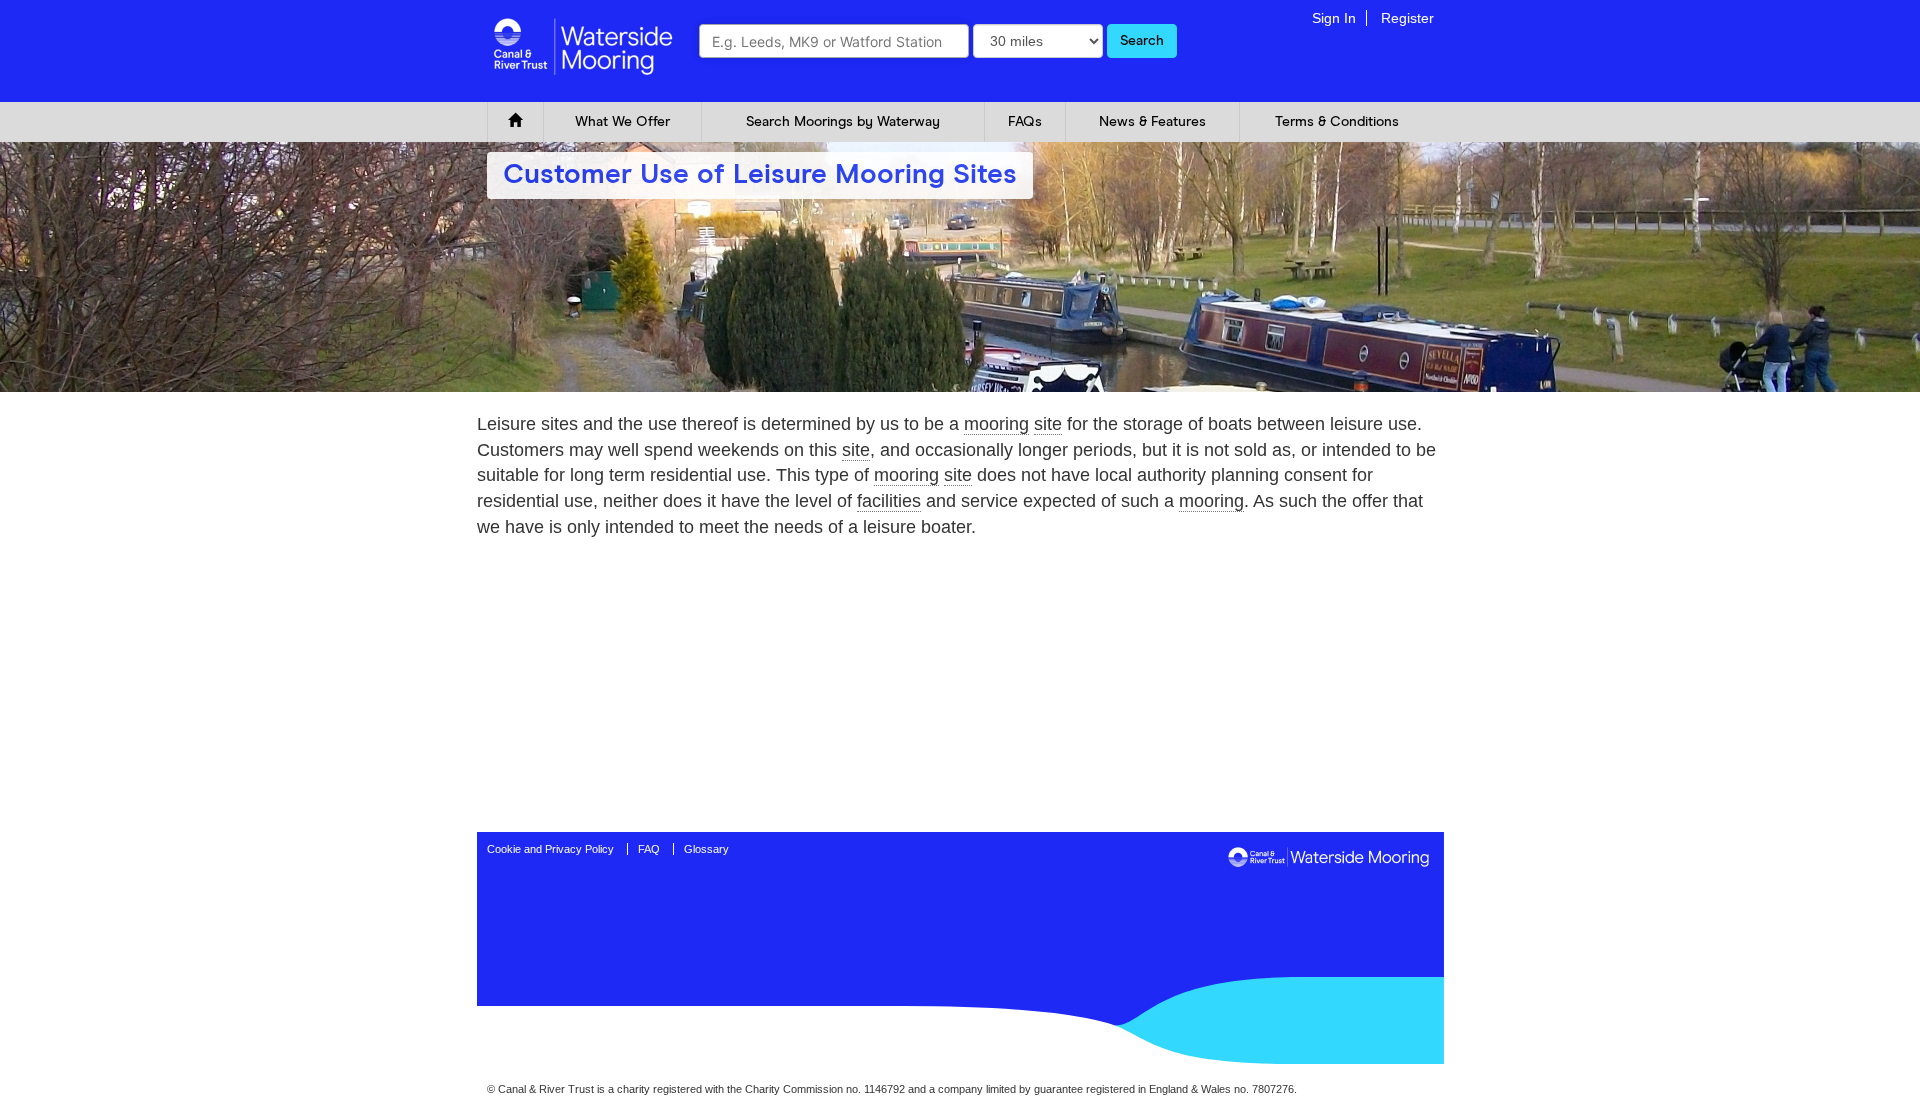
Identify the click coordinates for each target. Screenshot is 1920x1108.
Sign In (1334, 18)
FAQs (1025, 122)
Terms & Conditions (1337, 122)
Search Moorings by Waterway (843, 122)
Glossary (706, 849)
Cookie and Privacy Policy (550, 849)
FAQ (649, 849)
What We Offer (622, 122)
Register (1407, 18)
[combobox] (834, 41)
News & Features (1152, 122)
